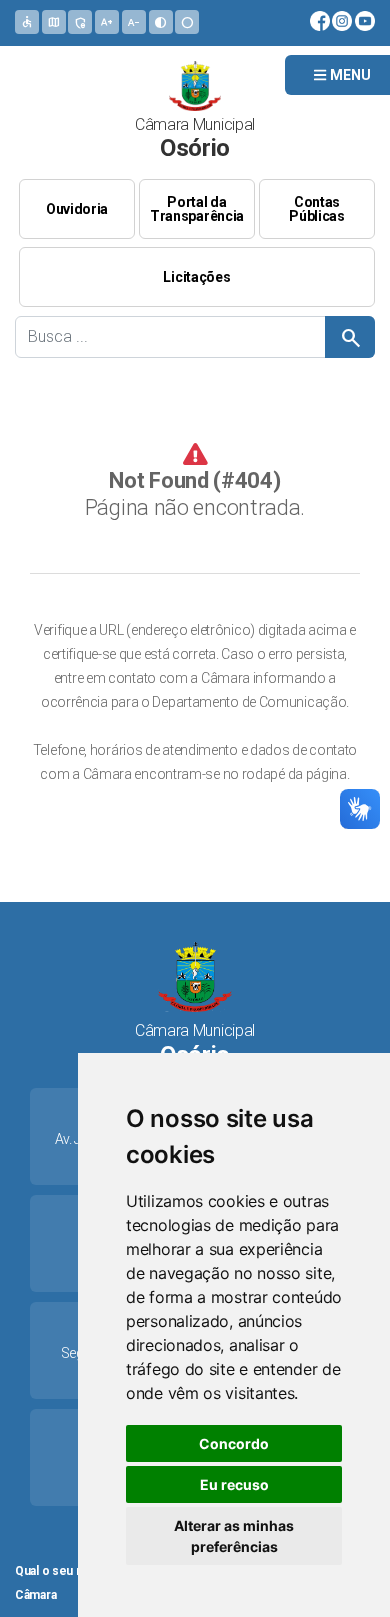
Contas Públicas (317, 209)
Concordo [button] (234, 1443)
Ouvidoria (77, 209)
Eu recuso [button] (234, 1484)
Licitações (196, 277)
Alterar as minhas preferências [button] (234, 1536)
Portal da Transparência (197, 209)
